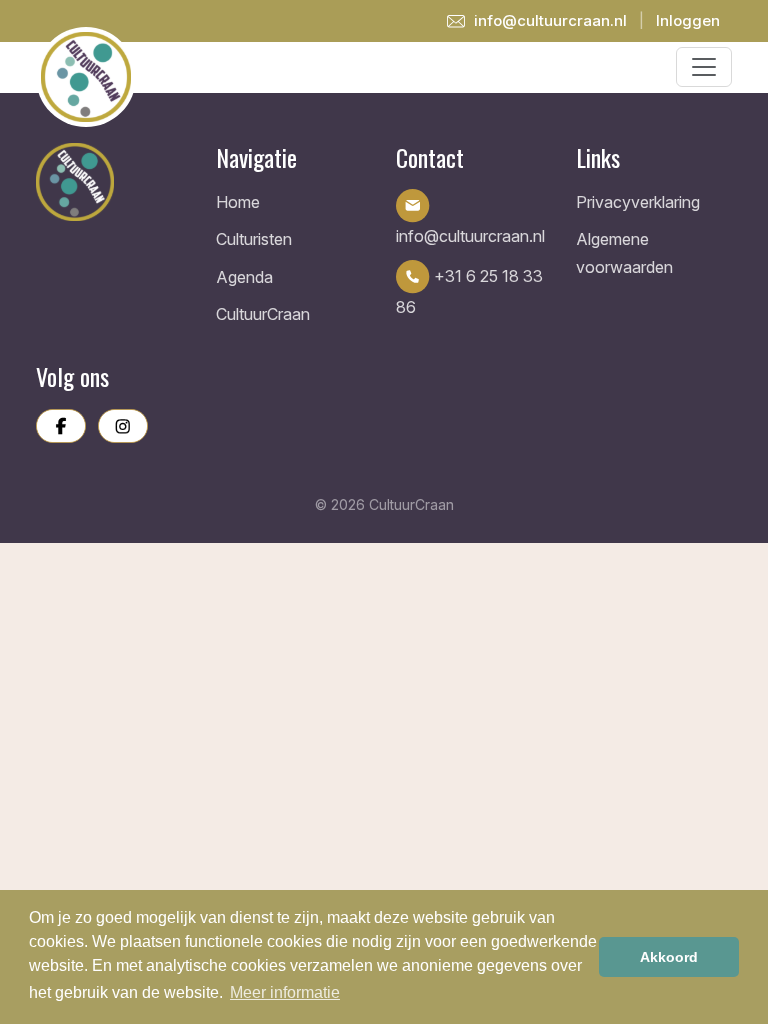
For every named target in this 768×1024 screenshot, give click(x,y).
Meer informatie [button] (285, 992)
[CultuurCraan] (114, 182)
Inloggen (688, 20)
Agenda (244, 277)
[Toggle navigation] (704, 67)
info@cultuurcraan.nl (548, 20)
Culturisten (254, 239)
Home (238, 202)
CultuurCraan (263, 314)
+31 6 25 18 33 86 (469, 292)
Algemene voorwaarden (624, 252)
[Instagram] (123, 426)
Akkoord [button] (669, 957)
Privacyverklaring (638, 202)
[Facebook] (61, 426)
